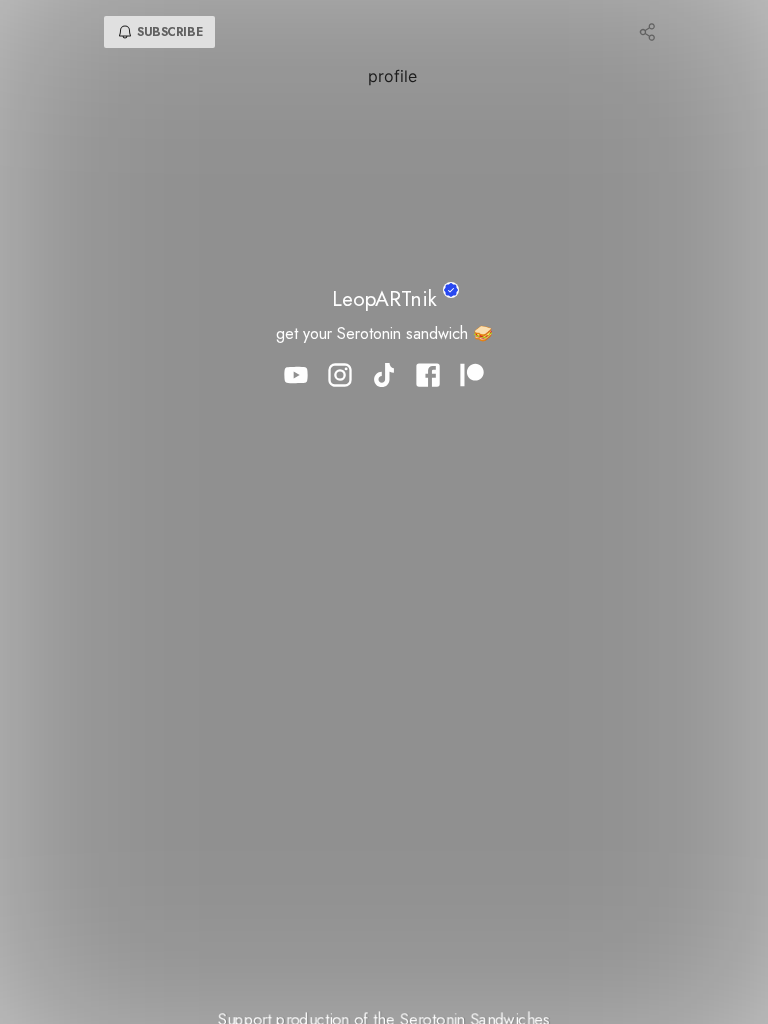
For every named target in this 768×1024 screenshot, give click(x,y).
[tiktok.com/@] (384, 377)
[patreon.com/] (472, 377)
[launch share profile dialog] (648, 32)
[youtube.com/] (296, 377)
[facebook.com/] (428, 377)
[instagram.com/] (340, 377)
